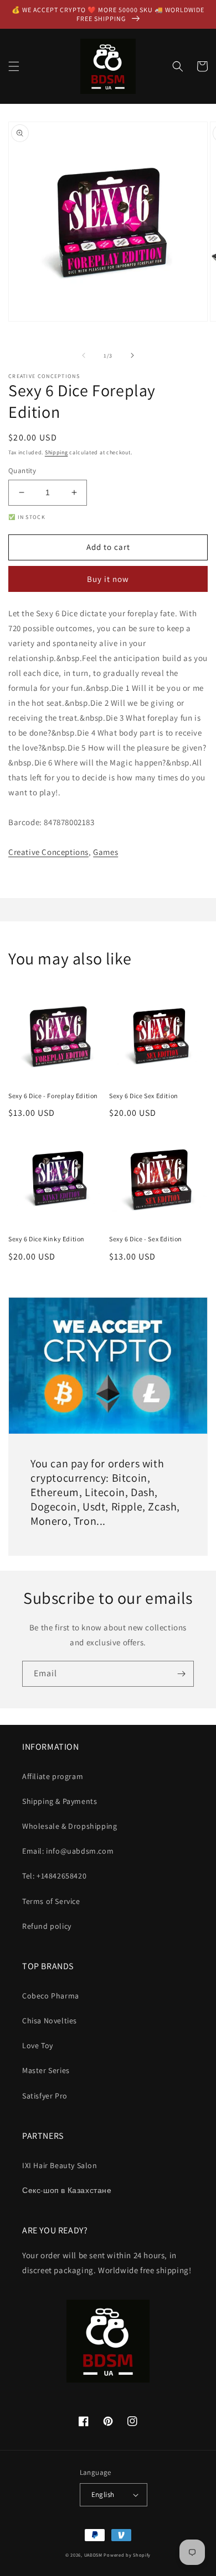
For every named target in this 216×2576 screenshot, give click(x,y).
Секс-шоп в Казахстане (67, 2190)
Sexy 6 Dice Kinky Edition (47, 1239)
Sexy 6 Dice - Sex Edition (146, 1239)
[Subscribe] (181, 1674)
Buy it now (108, 579)
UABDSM (93, 2555)
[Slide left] (84, 355)
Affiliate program (53, 1776)
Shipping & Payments (60, 1801)
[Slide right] (132, 355)
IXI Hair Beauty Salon (60, 2165)
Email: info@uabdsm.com (68, 1851)
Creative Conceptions (48, 852)
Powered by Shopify (127, 2555)
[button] (14, 66)
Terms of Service (51, 1901)
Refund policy (47, 1926)
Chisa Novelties (50, 2021)
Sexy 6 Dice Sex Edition (144, 1096)
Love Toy (38, 2045)
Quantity (22, 471)
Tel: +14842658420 (54, 1876)
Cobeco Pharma (51, 1996)
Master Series (46, 2070)
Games (106, 852)
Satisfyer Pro (45, 2096)
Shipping (56, 452)
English (103, 2494)
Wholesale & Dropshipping (70, 1826)
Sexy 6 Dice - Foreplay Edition (53, 1096)
